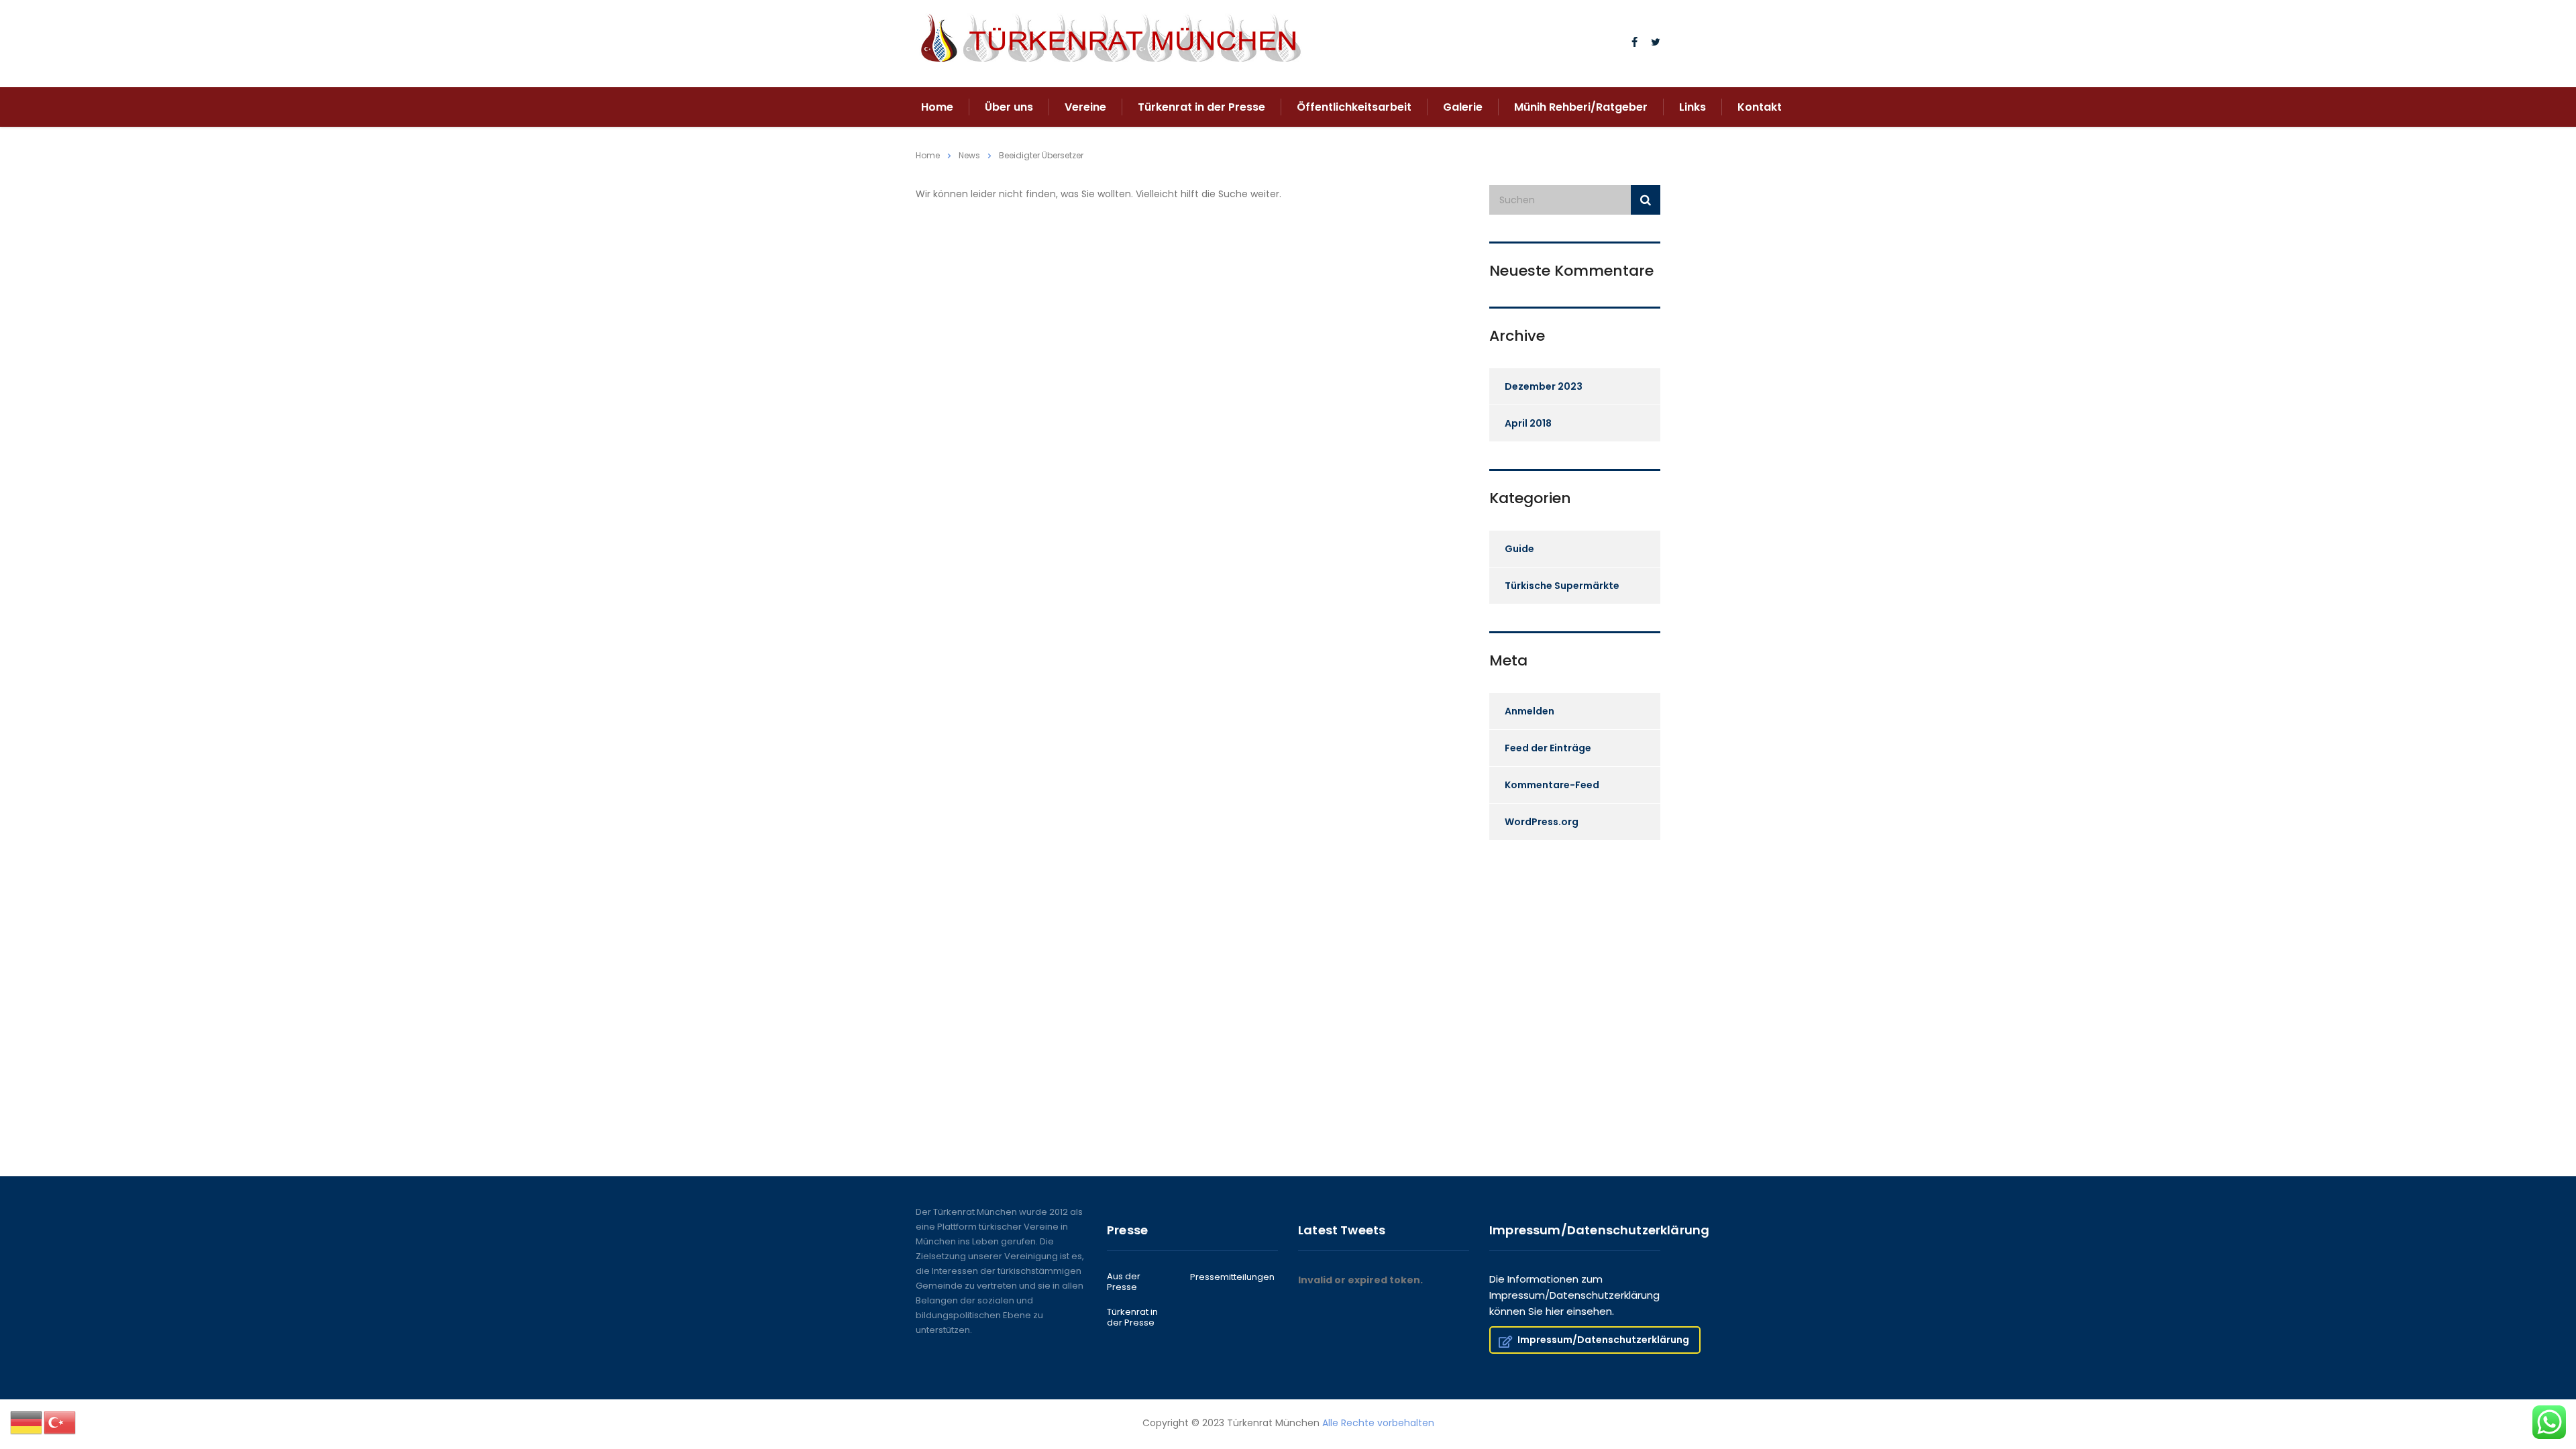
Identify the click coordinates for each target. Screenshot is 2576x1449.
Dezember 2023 (1544, 386)
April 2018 (1528, 423)
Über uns (1009, 107)
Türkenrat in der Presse (1201, 107)
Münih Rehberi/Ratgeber (1581, 107)
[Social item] (1634, 44)
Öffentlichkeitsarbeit (1354, 107)
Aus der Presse (1124, 1282)
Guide (1519, 549)
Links (1693, 107)
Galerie (1463, 107)
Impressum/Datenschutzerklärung (1603, 1340)
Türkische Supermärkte (1562, 586)
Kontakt (1760, 107)
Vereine (1085, 107)
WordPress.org (1542, 822)
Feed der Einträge (1548, 748)
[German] (27, 1422)
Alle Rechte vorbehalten (1378, 1423)
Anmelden (1529, 711)
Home (937, 107)
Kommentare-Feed (1552, 785)
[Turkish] (60, 1422)
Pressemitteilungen (1232, 1277)
